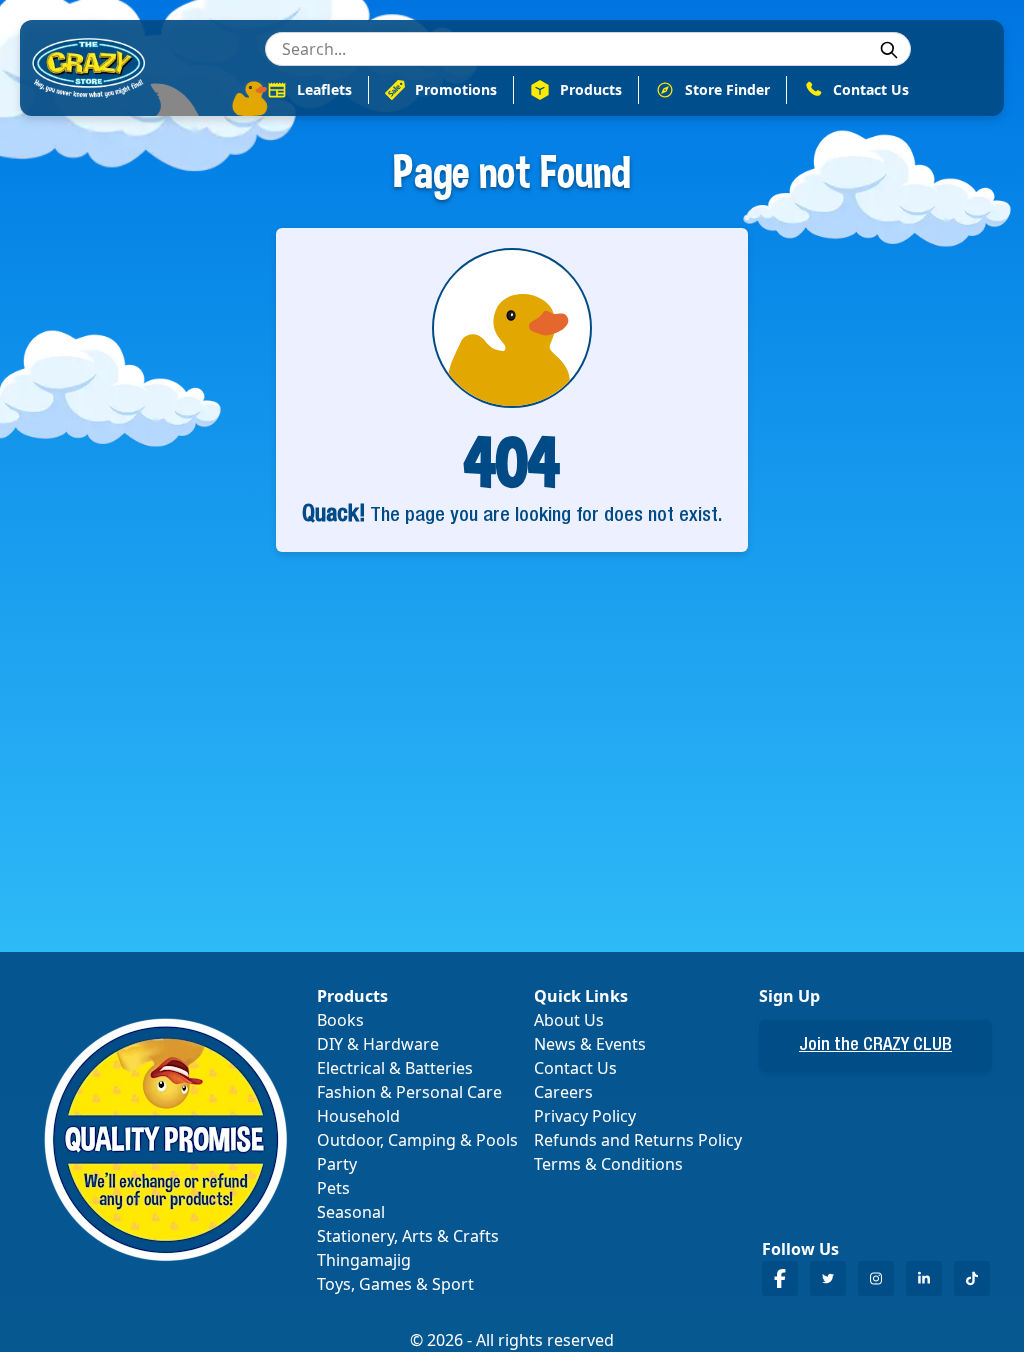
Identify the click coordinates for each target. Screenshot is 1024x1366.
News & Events (590, 1044)
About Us (569, 1020)
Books (340, 1020)
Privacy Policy (585, 1116)
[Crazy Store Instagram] (876, 1278)
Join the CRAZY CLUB (875, 1046)
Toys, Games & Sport (395, 1284)
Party (337, 1164)
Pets (333, 1188)
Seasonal (351, 1212)
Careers (563, 1092)
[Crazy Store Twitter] (828, 1278)
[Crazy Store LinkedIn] (924, 1278)
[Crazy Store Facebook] (780, 1278)
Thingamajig (364, 1260)
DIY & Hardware (378, 1044)
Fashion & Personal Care (409, 1092)
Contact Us (575, 1068)
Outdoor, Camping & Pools (417, 1140)
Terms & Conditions (608, 1164)
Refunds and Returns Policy (638, 1140)
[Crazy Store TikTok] (972, 1278)
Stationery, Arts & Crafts (408, 1236)
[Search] (889, 50)
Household (358, 1116)
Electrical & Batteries (395, 1068)
